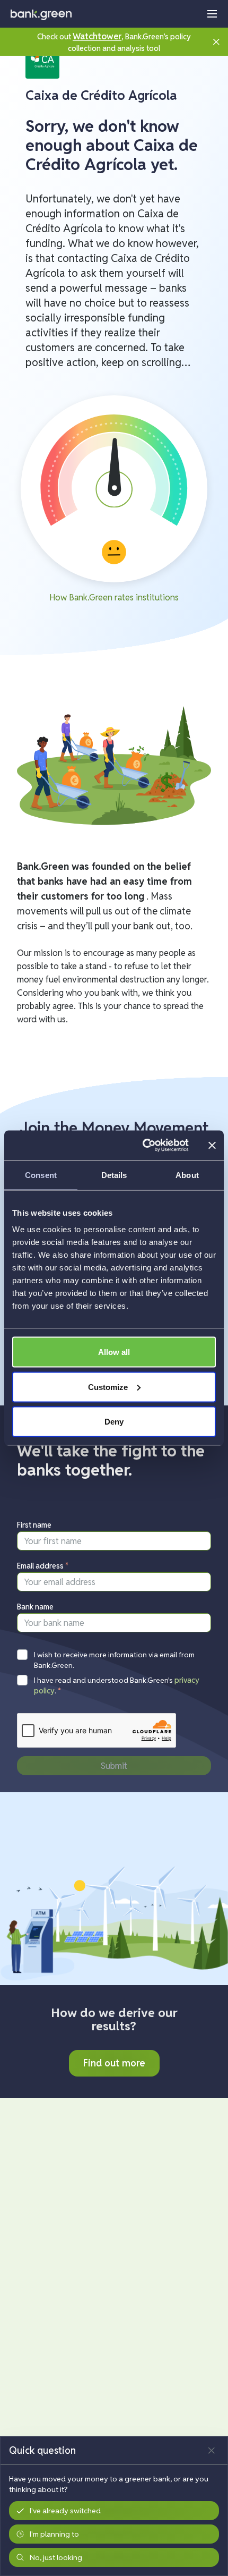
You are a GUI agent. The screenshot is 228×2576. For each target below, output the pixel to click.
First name (34, 1525)
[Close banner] (212, 1145)
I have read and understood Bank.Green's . (117, 1685)
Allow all (114, 1352)
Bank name (35, 1607)
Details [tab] (114, 1175)
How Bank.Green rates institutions (114, 598)
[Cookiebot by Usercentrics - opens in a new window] (143, 1146)
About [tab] (187, 1175)
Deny (114, 1422)
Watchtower (97, 36)
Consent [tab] (41, 1175)
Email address (43, 1566)
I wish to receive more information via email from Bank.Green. (114, 1660)
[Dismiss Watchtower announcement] (216, 42)
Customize (108, 1387)
